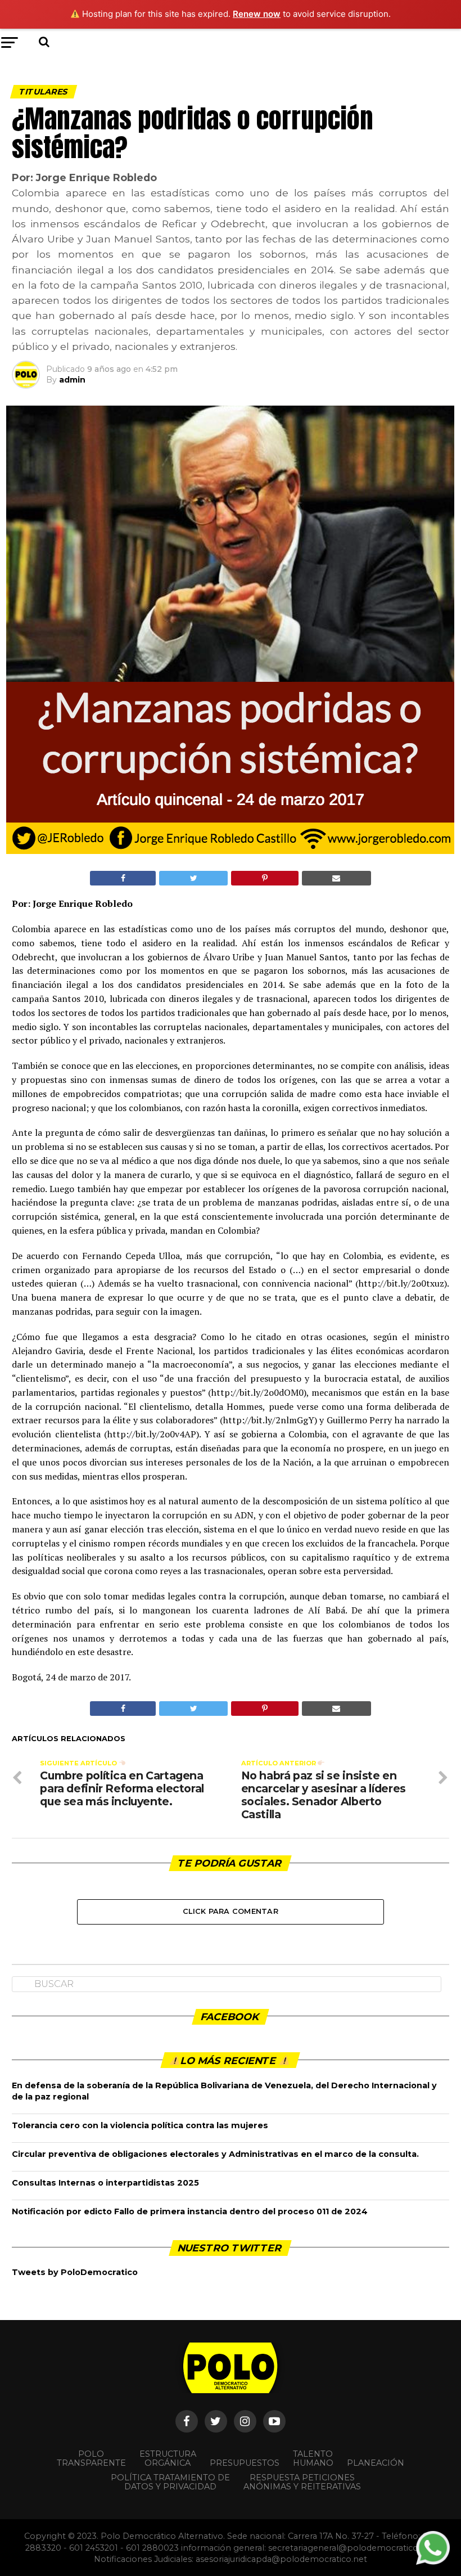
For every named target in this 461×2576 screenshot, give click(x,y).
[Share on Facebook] (123, 878)
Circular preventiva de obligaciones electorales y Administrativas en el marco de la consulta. (215, 2154)
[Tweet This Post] (193, 878)
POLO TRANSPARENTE (91, 2458)
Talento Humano (313, 2458)
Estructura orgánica (168, 2458)
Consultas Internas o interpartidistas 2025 (105, 2183)
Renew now (257, 14)
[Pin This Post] (265, 878)
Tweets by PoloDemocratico (75, 2272)
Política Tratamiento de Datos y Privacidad (170, 2482)
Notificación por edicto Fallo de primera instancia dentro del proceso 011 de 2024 (190, 2211)
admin (72, 380)
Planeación (376, 2463)
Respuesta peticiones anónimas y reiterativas (302, 2482)
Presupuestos (245, 2463)
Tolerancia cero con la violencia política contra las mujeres (140, 2125)
